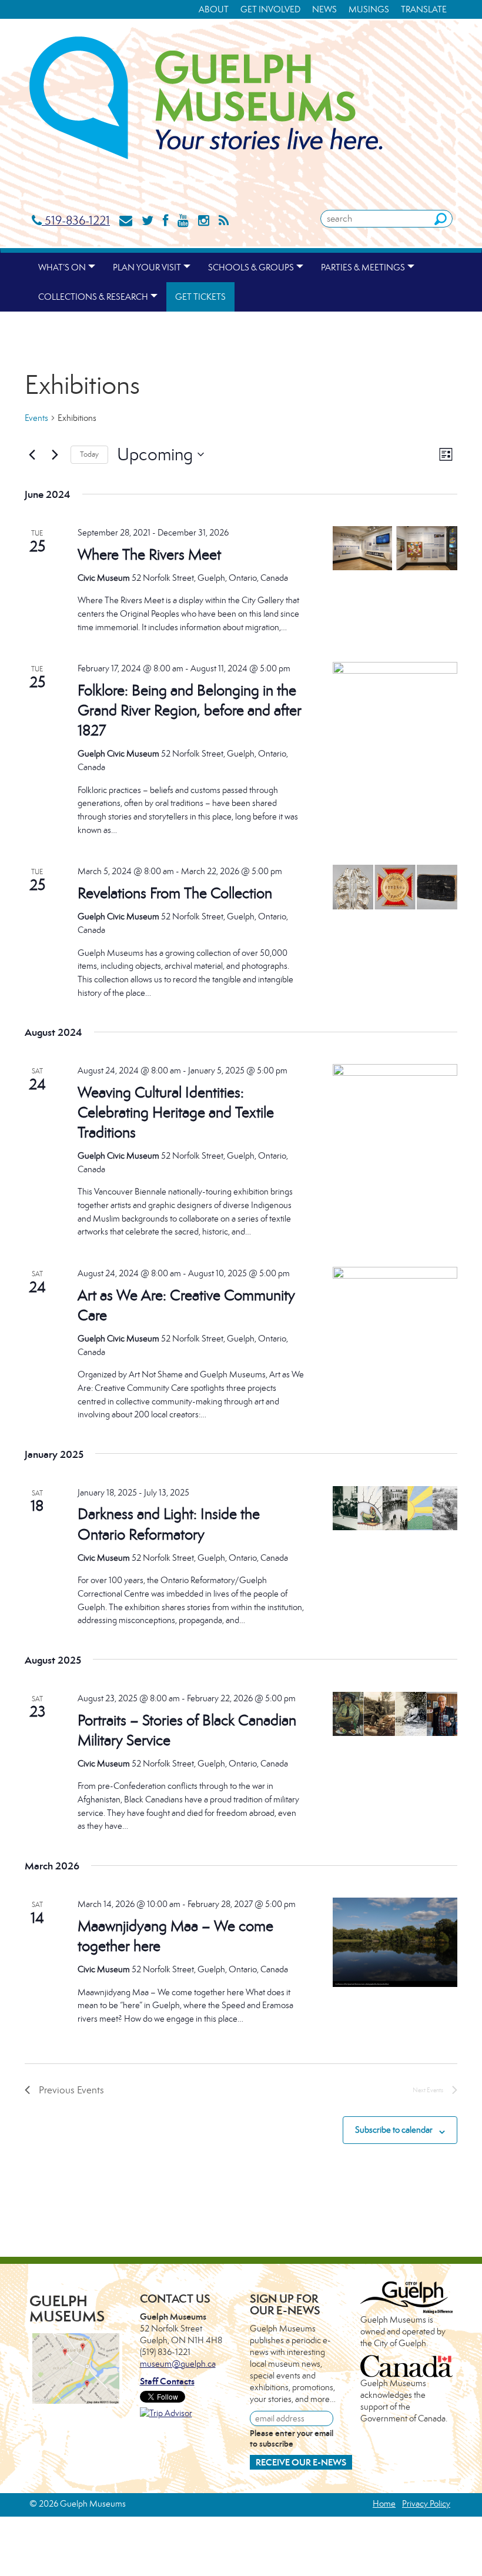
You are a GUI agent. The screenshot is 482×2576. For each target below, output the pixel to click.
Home (384, 2503)
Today (89, 454)
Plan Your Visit (147, 267)
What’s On (62, 267)
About (214, 9)
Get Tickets (200, 297)
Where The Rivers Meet (149, 554)
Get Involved (270, 9)
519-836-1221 (76, 220)
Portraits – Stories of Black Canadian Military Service (187, 1730)
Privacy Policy (426, 2503)
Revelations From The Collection (175, 893)
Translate (424, 9)
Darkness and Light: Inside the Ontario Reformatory (169, 1524)
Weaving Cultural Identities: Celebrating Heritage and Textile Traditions (176, 1112)
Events (36, 418)
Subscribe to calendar (394, 2130)
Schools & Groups (251, 267)
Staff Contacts (167, 2381)
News (324, 9)
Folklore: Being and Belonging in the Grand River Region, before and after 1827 (190, 710)
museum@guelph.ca (178, 2363)
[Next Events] (55, 454)
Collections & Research (93, 297)
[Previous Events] (32, 454)
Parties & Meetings (363, 267)
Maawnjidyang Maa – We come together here (175, 1936)
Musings (369, 9)
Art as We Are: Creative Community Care (186, 1305)
